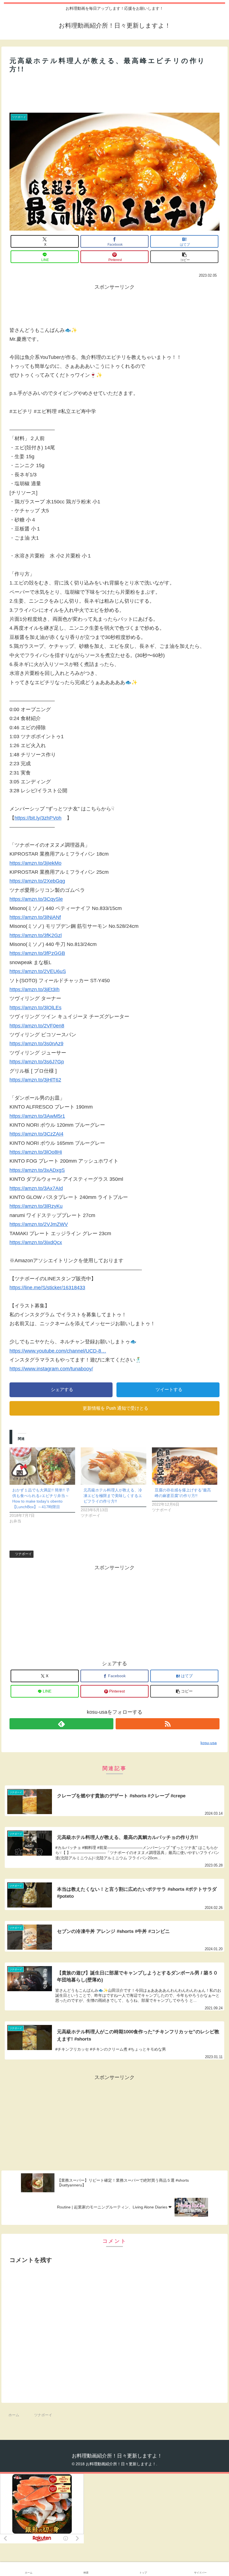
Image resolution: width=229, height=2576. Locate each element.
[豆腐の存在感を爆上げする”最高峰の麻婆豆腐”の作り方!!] (185, 1466)
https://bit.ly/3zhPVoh (38, 818)
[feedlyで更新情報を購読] (61, 1724)
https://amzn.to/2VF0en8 (37, 1026)
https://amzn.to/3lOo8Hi (36, 1152)
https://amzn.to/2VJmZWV (39, 1224)
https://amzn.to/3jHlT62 (35, 1080)
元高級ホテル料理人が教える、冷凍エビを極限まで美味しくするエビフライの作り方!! (113, 1496)
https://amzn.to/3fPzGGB (37, 953)
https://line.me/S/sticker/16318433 (47, 1288)
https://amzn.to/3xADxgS (37, 1170)
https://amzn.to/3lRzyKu (36, 1206)
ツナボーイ (23, 1554)
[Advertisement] (115, 91)
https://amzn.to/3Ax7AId (36, 1188)
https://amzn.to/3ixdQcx (36, 1242)
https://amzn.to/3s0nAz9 (36, 1044)
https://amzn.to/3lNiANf (35, 917)
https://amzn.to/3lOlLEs (35, 1008)
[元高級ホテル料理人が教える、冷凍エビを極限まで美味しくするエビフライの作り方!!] (114, 1466)
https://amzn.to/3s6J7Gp (37, 1062)
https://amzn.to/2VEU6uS (38, 971)
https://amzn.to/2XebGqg (37, 881)
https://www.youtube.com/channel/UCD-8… (58, 1351)
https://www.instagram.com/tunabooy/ (51, 1369)
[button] (184, 257)
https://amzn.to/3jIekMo (35, 863)
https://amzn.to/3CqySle (36, 899)
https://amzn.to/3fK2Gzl (36, 935)
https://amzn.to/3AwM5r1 (37, 1116)
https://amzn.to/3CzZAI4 (36, 1134)
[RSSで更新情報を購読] (168, 1724)
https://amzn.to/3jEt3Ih (34, 989)
